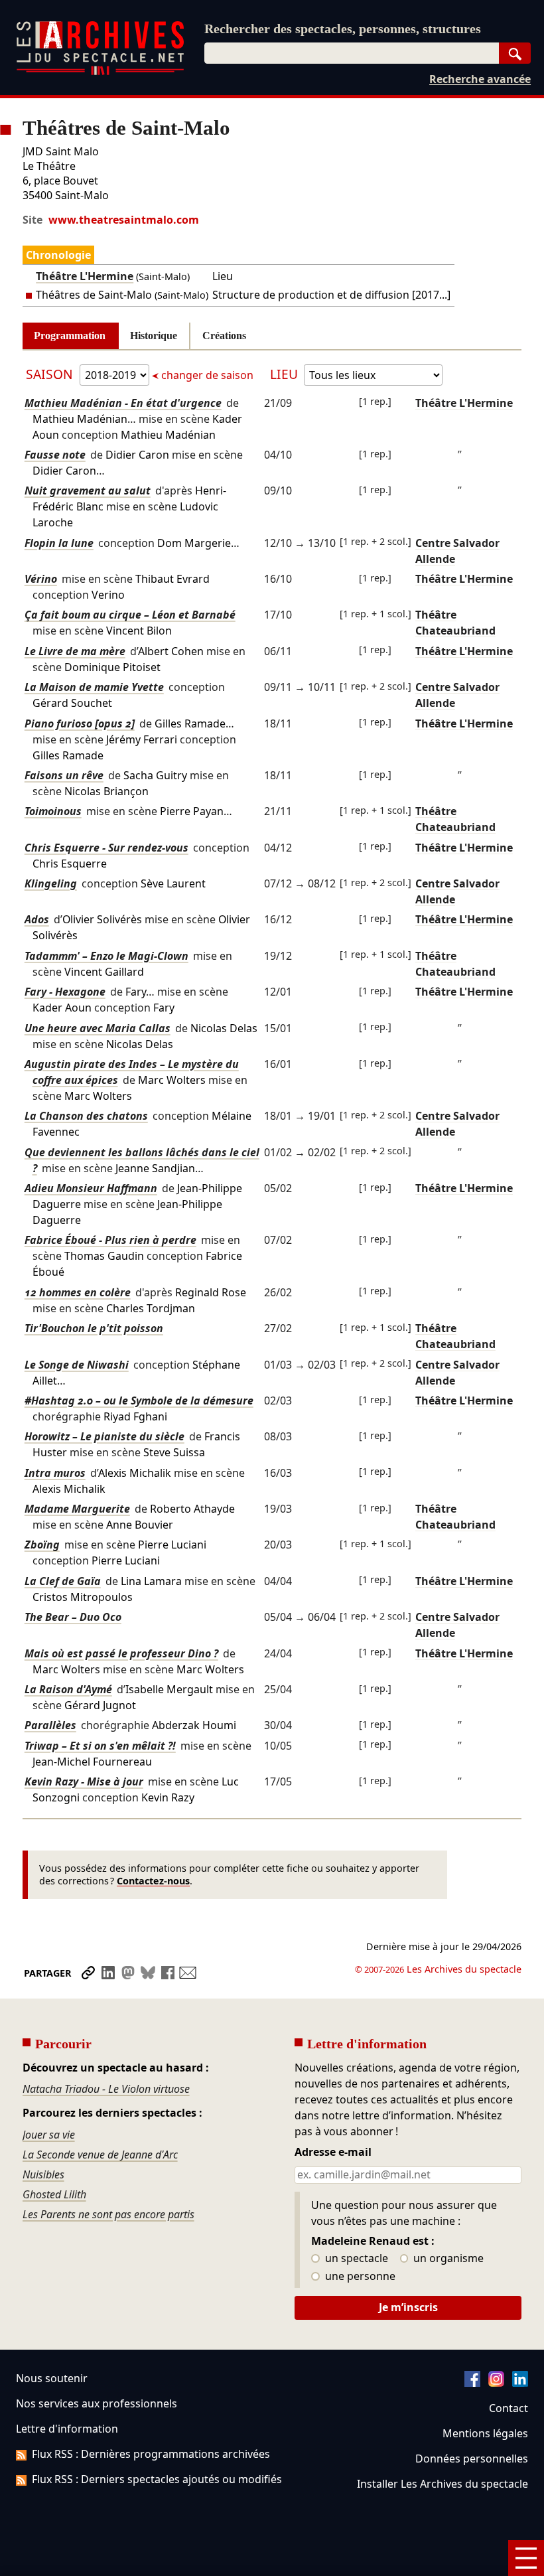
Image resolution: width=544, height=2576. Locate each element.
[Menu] (526, 2558)
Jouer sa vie (49, 2135)
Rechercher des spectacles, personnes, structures (343, 29)
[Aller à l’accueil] (100, 72)
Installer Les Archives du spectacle (442, 2484)
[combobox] (352, 53)
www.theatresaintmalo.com (124, 220)
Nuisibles (43, 2174)
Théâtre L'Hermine (85, 276)
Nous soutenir (52, 2378)
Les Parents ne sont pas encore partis (108, 2214)
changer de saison (207, 375)
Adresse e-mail (333, 2153)
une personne (359, 2277)
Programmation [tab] (70, 336)
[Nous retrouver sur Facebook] (472, 2383)
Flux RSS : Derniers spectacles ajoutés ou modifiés (157, 2479)
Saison (51, 374)
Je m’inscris (408, 2307)
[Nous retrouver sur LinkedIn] (520, 2383)
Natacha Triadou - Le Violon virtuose (106, 2089)
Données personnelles (472, 2459)
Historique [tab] (154, 336)
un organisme (447, 2259)
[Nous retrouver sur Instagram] (496, 2383)
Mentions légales (485, 2433)
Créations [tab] (224, 336)
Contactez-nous (153, 1881)
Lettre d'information (67, 2429)
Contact (509, 2408)
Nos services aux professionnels (97, 2403)
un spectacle (355, 2259)
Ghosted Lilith (54, 2194)
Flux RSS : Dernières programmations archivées (151, 2454)
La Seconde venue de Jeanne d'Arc (100, 2155)
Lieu (284, 374)
